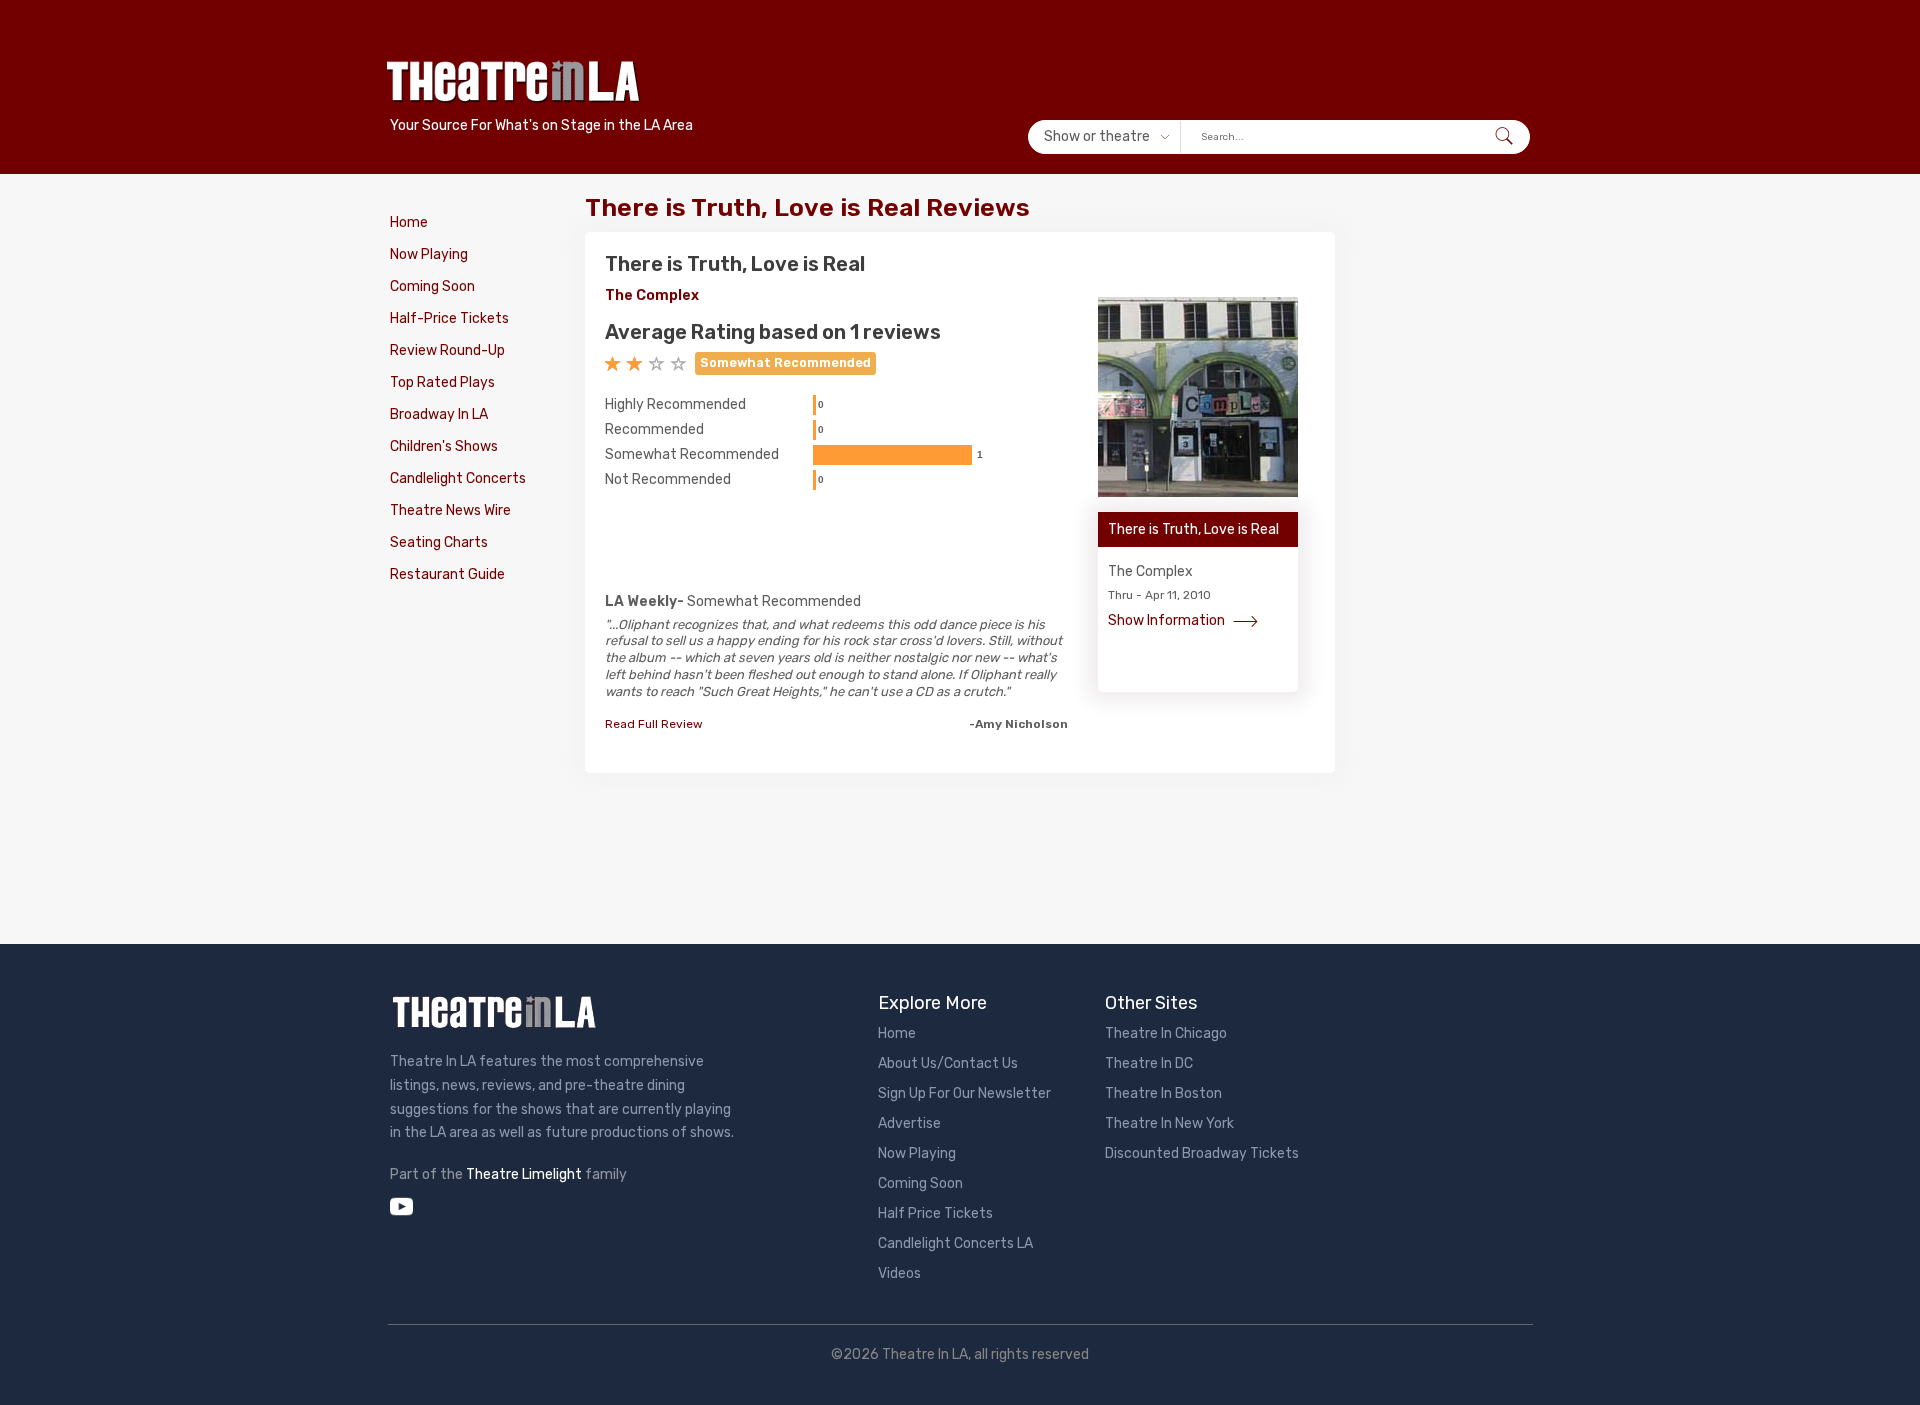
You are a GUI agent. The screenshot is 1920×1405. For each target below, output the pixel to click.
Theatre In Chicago (1166, 1033)
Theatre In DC (1149, 1063)
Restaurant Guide (447, 574)
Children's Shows (444, 446)
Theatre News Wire (450, 510)
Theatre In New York (1169, 1123)
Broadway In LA (439, 414)
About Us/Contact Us (948, 1063)
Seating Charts (439, 542)
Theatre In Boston (1163, 1093)
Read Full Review (654, 724)
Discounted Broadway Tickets (1202, 1153)
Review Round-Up (447, 350)
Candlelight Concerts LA (955, 1243)
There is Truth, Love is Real (735, 264)
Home (409, 222)
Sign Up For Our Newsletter (964, 1093)
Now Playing (429, 254)
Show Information (1168, 620)
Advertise (909, 1123)
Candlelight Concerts (458, 478)
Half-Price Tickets (449, 318)
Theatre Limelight (524, 1174)
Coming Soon (432, 286)
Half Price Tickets (935, 1213)
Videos (899, 1273)
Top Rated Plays (442, 382)
